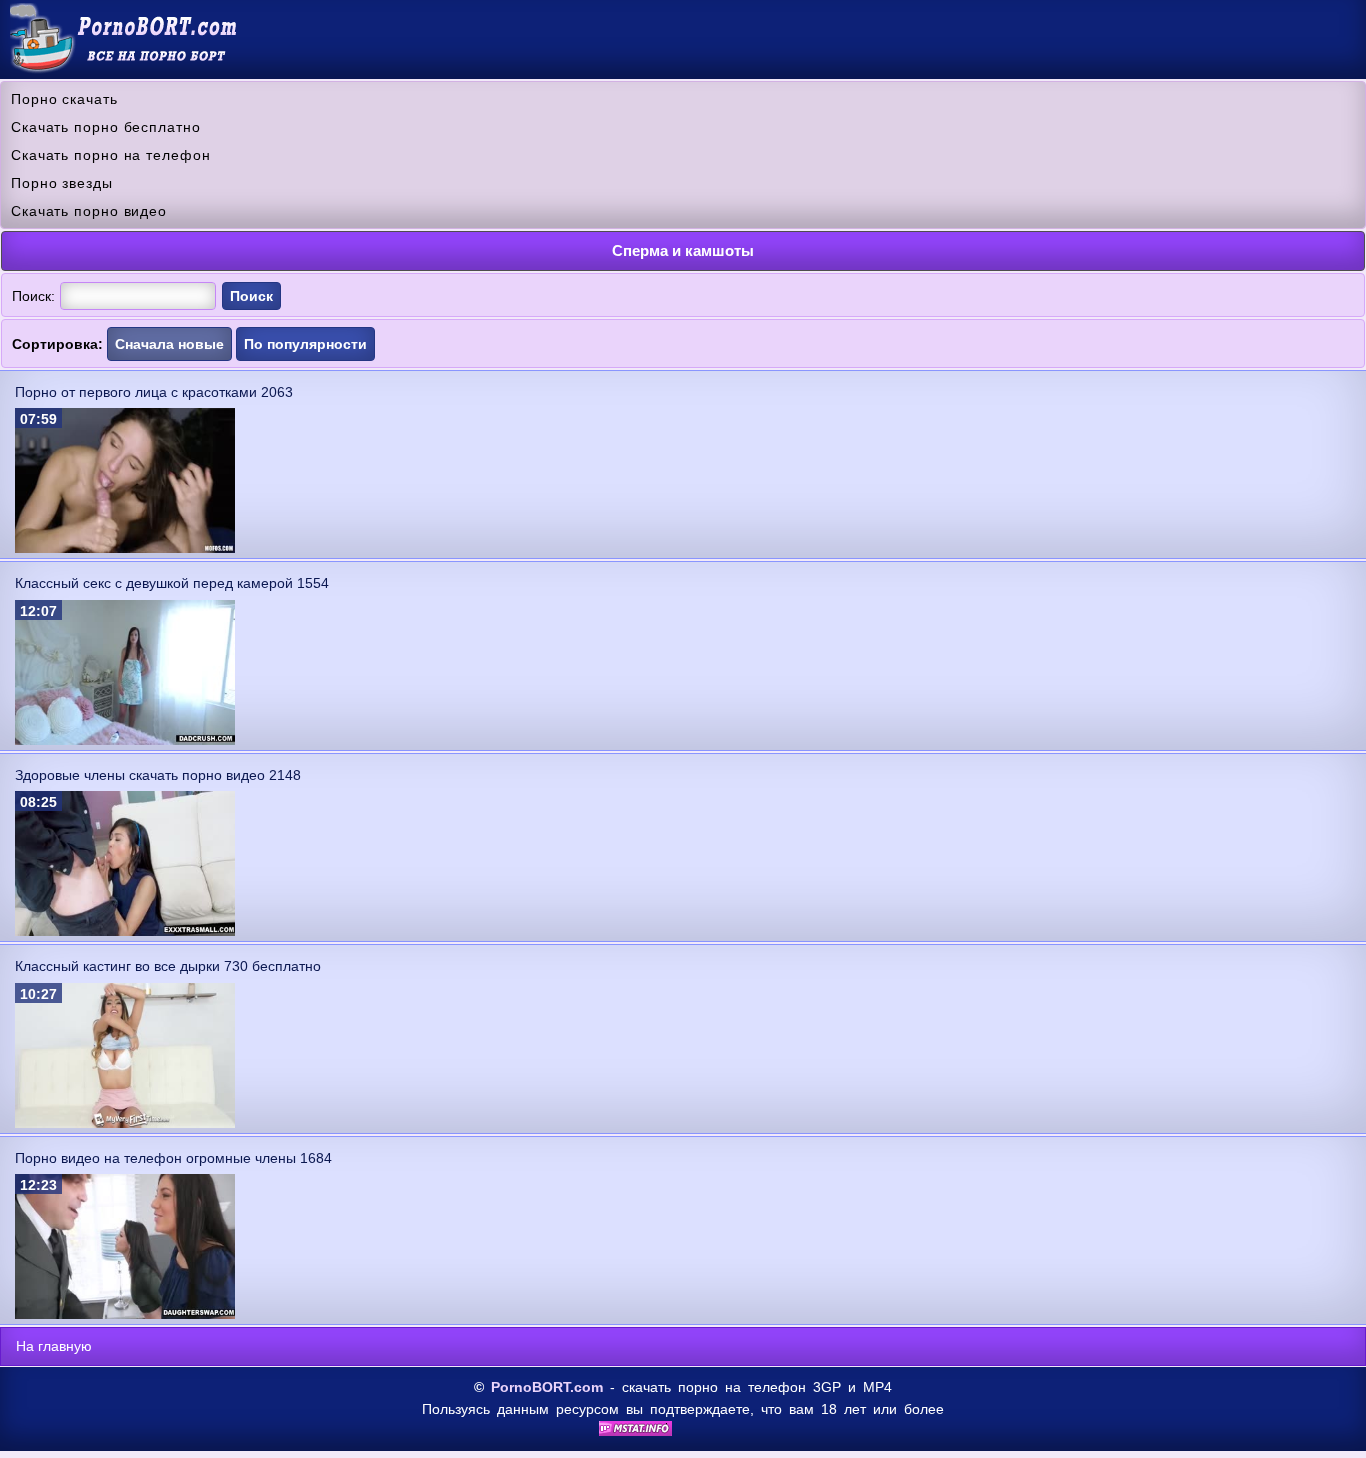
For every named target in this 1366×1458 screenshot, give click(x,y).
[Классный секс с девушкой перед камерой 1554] (125, 740)
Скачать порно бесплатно (106, 127)
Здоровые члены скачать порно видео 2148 (158, 775)
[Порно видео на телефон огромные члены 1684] (125, 1314)
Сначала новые (169, 344)
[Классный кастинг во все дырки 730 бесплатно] (125, 1123)
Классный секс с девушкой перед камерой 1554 (172, 583)
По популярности (305, 344)
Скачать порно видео (89, 211)
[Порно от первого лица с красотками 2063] (125, 548)
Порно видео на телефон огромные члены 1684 (173, 1158)
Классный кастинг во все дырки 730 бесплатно (168, 966)
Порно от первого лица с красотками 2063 (154, 392)
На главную (54, 1346)
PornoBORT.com (547, 1387)
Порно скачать (64, 99)
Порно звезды (62, 183)
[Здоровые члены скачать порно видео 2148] (125, 931)
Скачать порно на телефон (111, 155)
